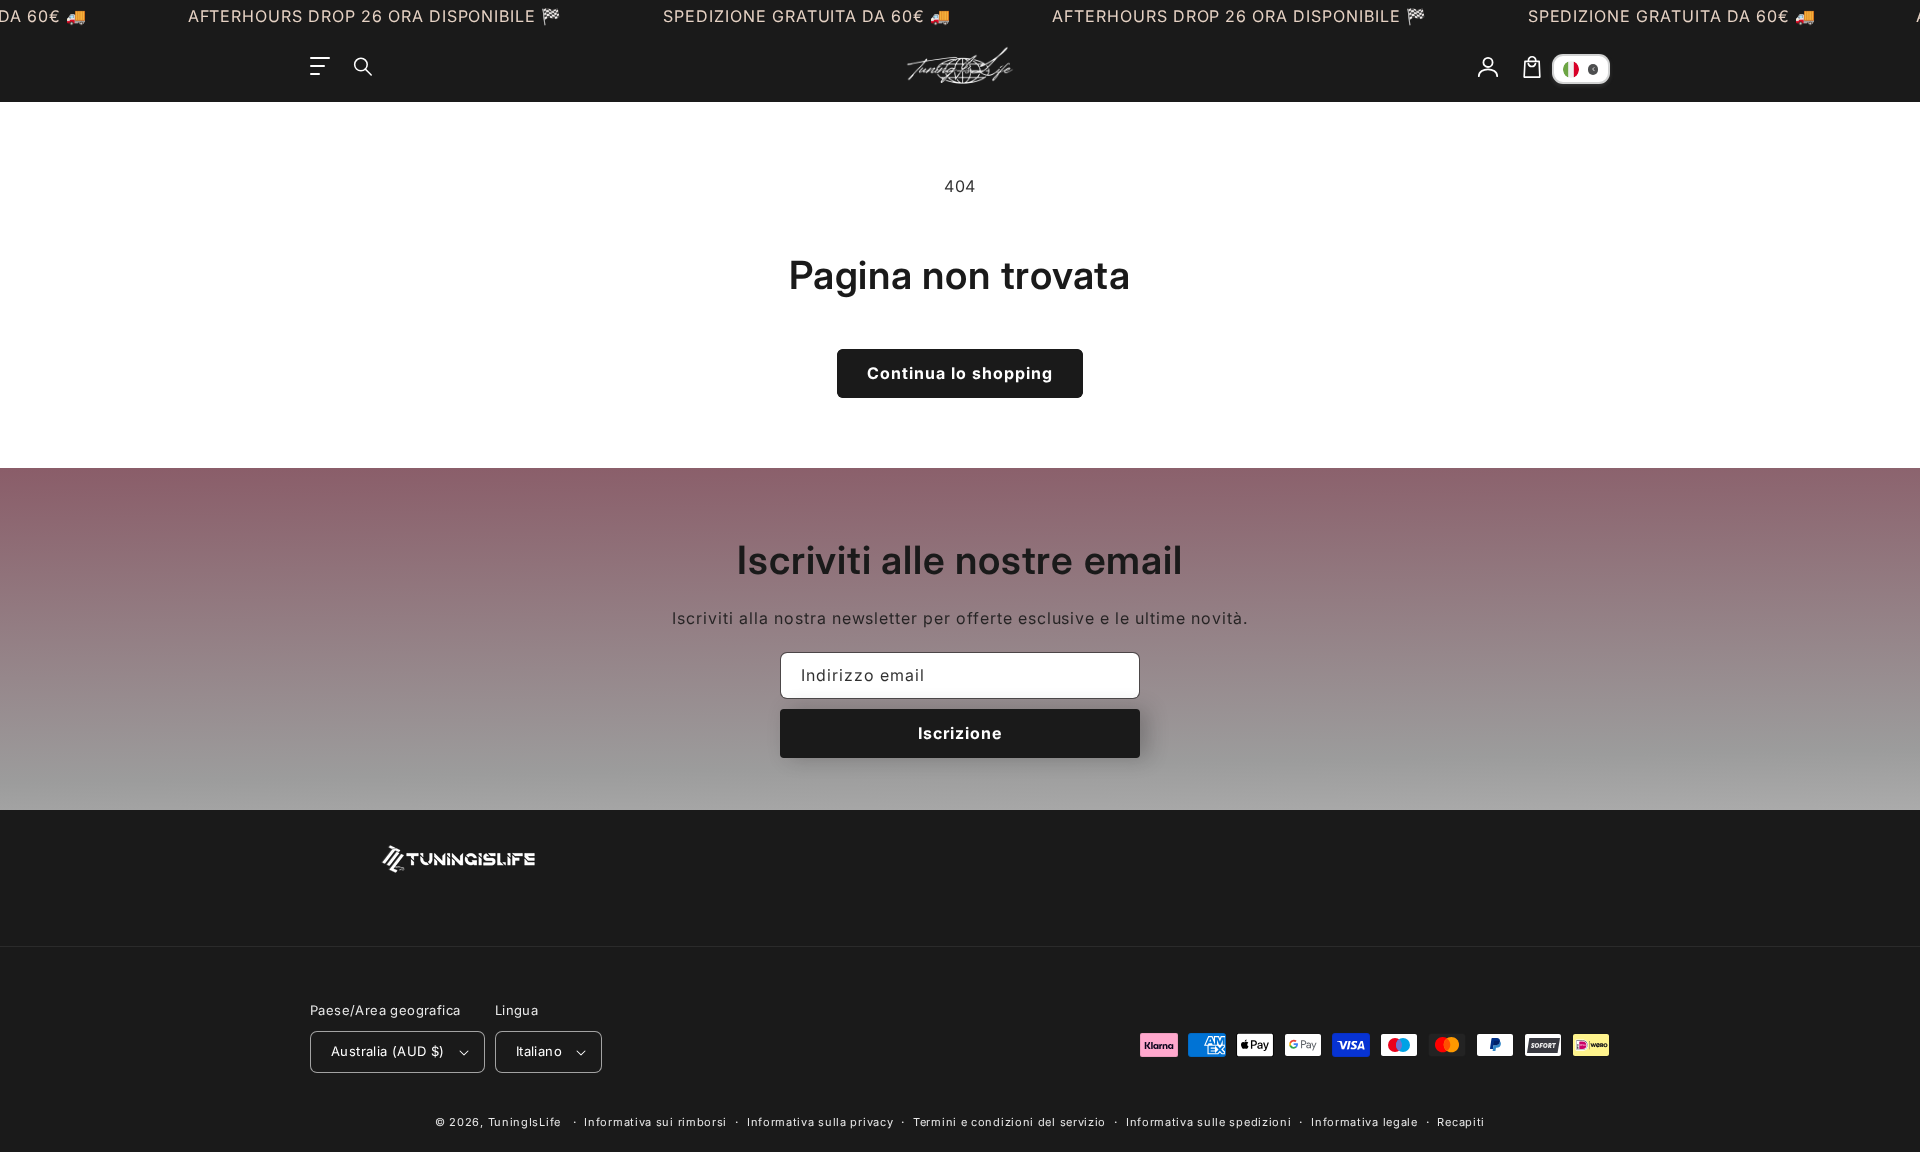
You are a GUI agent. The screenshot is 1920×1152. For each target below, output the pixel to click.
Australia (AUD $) (388, 1051)
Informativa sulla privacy (820, 1122)
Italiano (539, 1051)
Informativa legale (1364, 1122)
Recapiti (1461, 1122)
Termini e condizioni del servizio (1009, 1122)
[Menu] (320, 67)
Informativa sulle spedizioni (1209, 1122)
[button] (364, 67)
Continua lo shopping (960, 373)
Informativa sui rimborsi (655, 1122)
